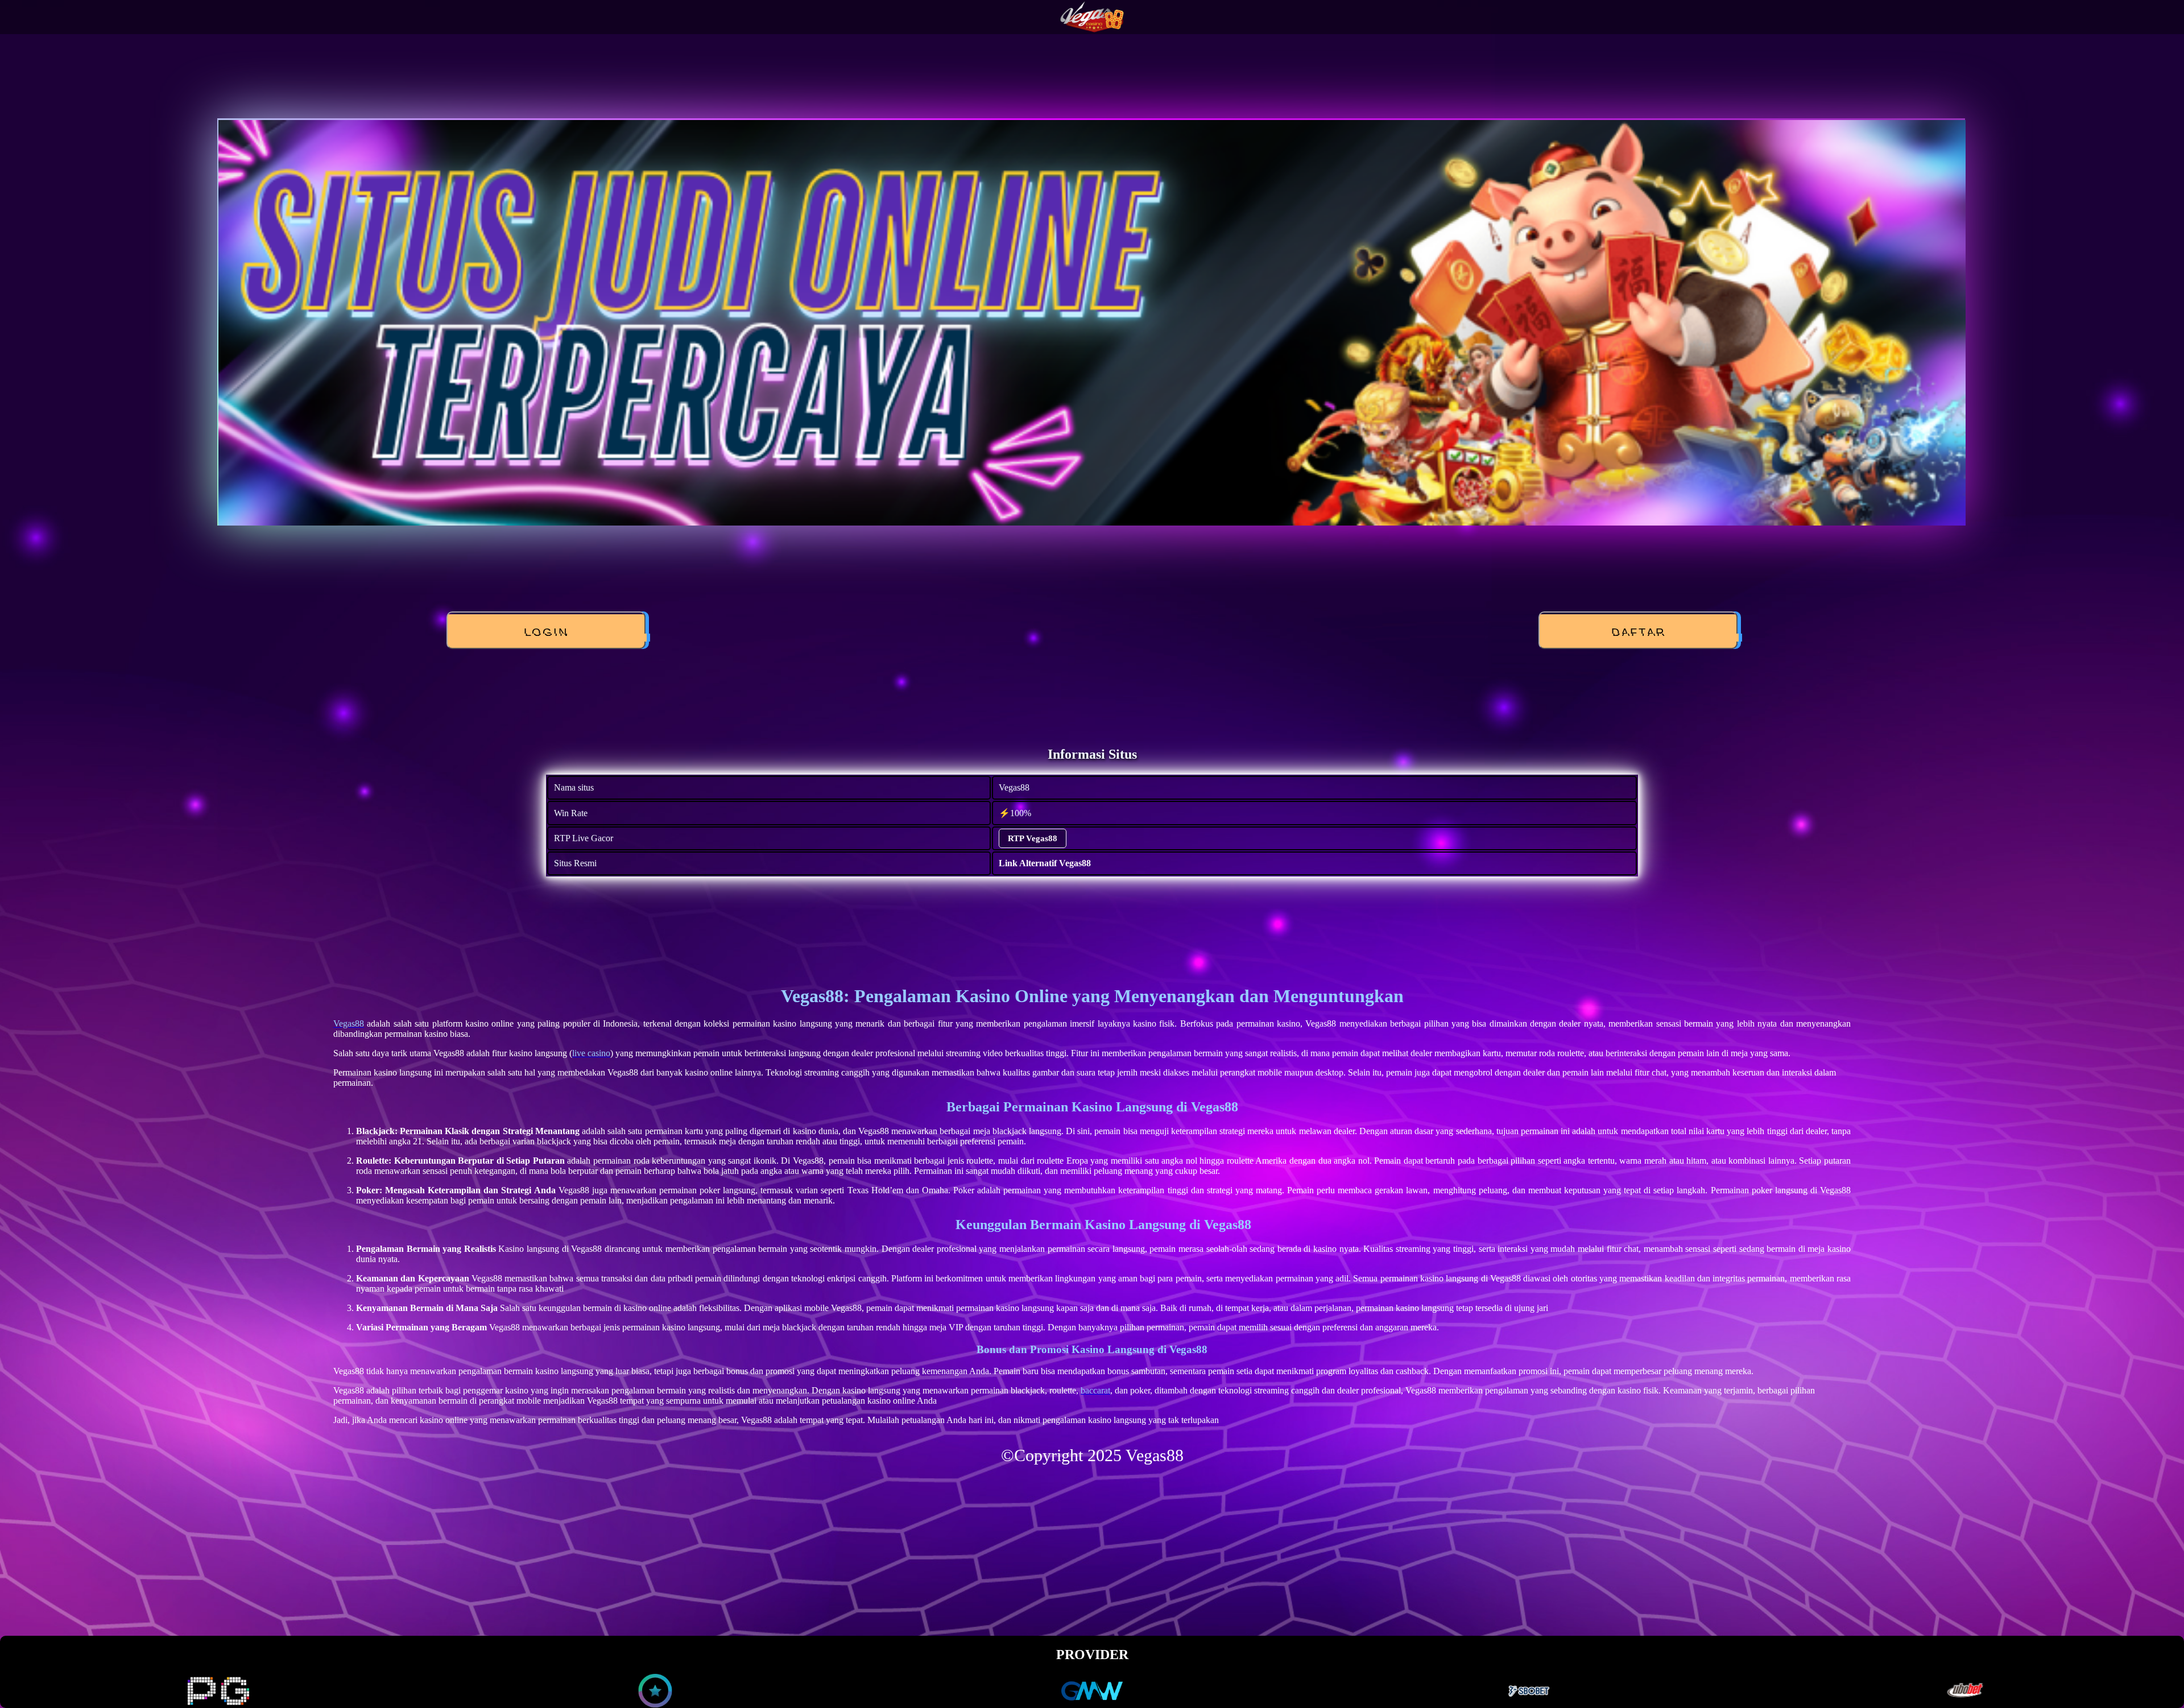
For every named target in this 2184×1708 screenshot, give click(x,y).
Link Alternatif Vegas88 (1045, 863)
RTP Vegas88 (1033, 838)
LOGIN (546, 632)
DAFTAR (1638, 632)
